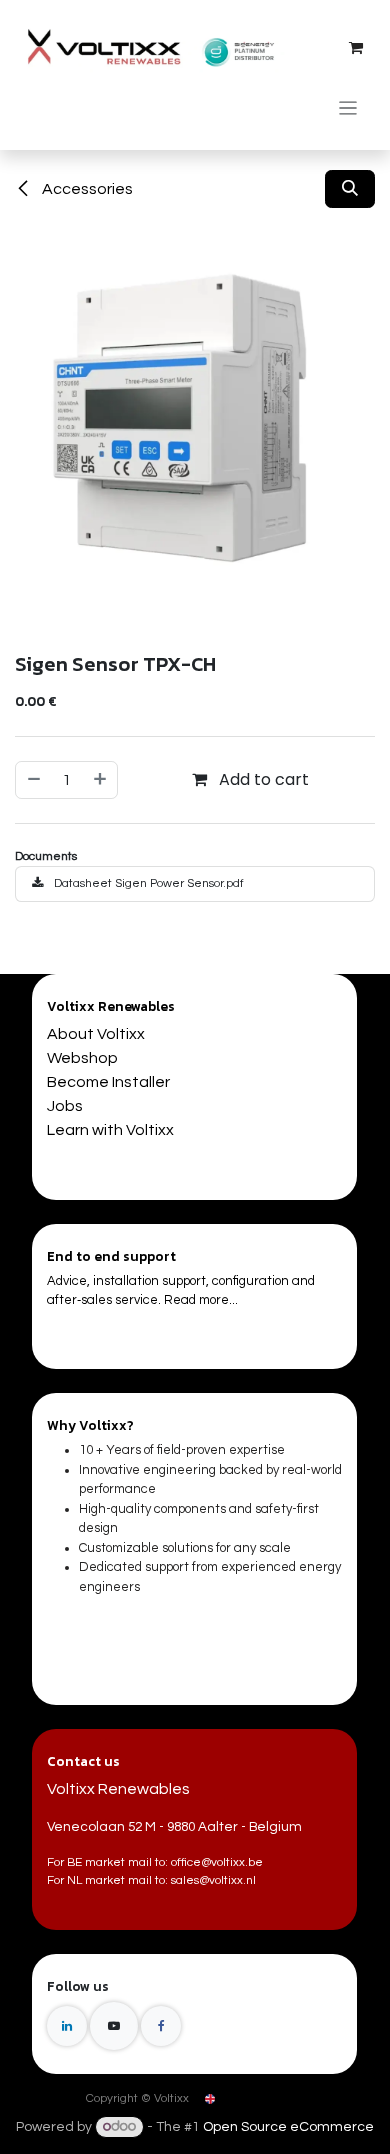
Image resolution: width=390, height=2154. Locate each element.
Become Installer (108, 1082)
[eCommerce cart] (356, 48)
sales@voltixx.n (212, 1880)
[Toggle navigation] (348, 107)
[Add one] (101, 780)
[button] (350, 189)
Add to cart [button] (262, 779)
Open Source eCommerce (288, 2127)
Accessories (86, 189)
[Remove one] (33, 780)
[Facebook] (161, 2026)
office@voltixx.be (217, 1862)
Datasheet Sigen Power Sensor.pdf (147, 883)
